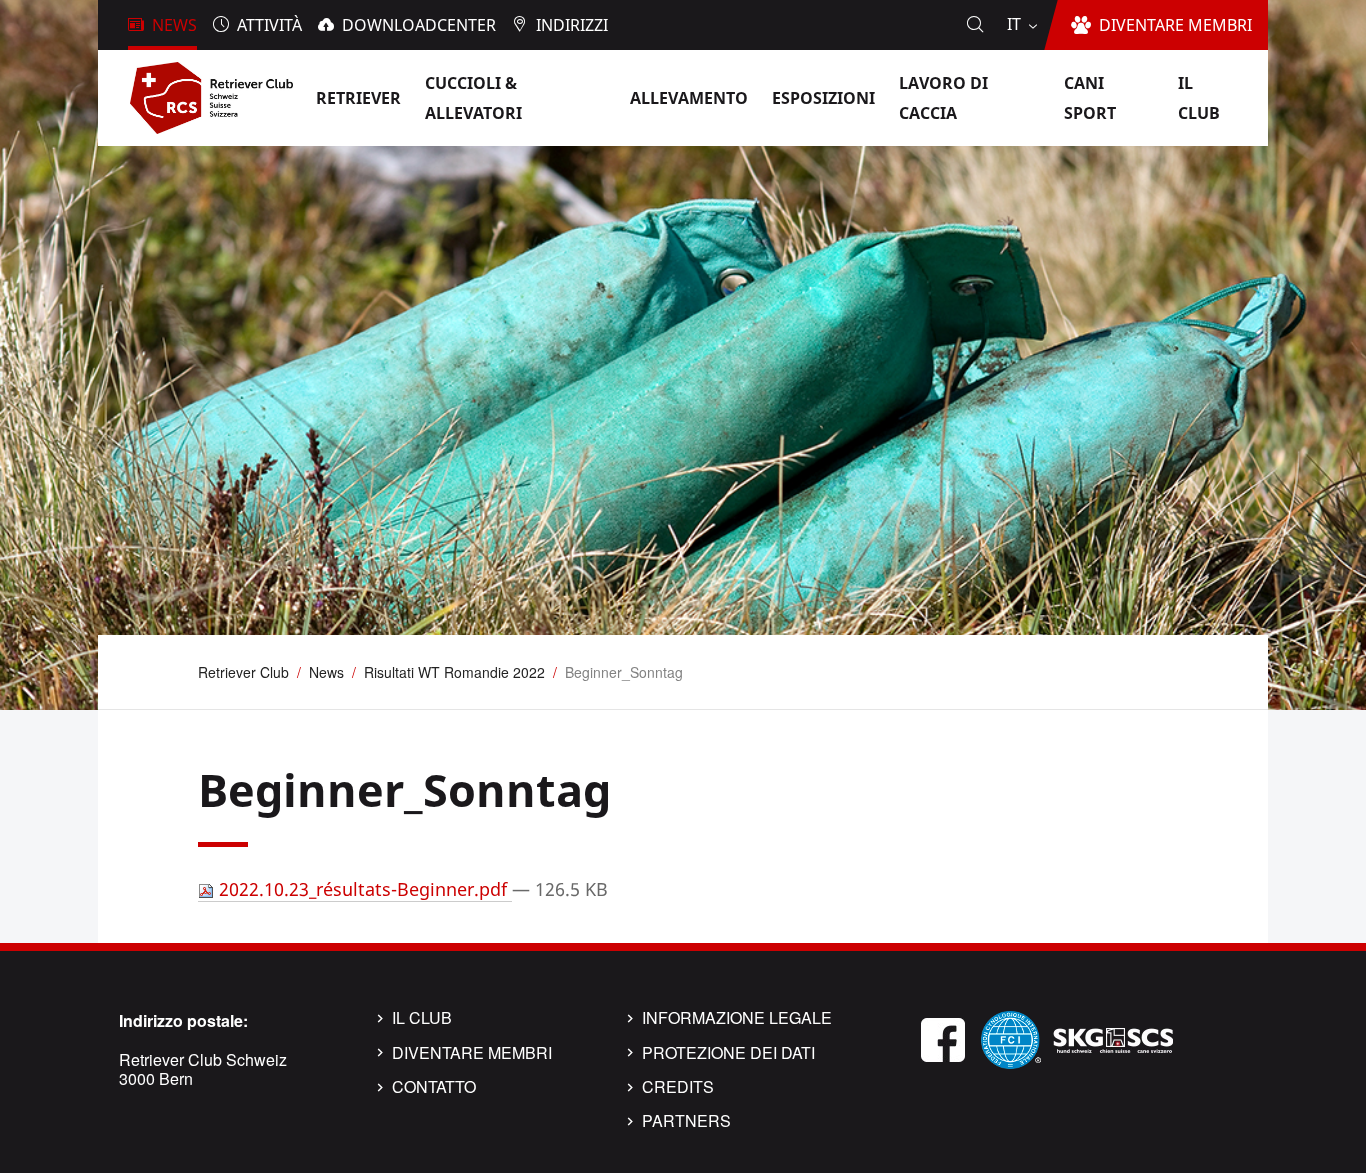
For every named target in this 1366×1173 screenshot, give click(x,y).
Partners (686, 1121)
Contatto (434, 1087)
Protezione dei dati (728, 1053)
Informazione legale (737, 1018)
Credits (678, 1087)
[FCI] (1011, 1037)
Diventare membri (472, 1053)
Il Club (422, 1018)
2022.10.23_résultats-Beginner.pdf (363, 889)
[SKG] (1113, 1037)
